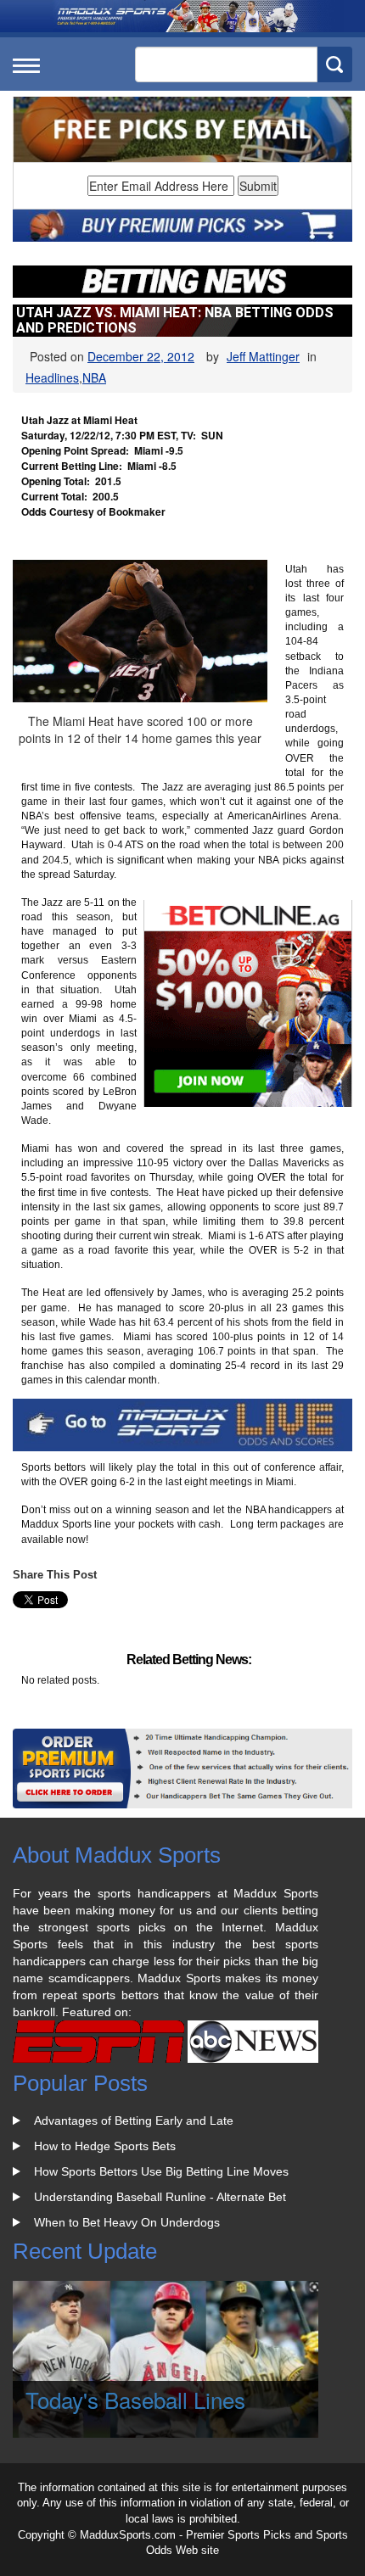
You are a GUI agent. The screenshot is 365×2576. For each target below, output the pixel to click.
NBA (94, 377)
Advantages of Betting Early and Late (134, 2121)
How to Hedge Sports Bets (105, 2146)
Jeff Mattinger (263, 356)
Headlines (52, 377)
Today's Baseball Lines (135, 2399)
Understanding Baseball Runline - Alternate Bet (160, 2197)
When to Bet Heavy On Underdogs (127, 2222)
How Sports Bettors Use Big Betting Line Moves (161, 2171)
